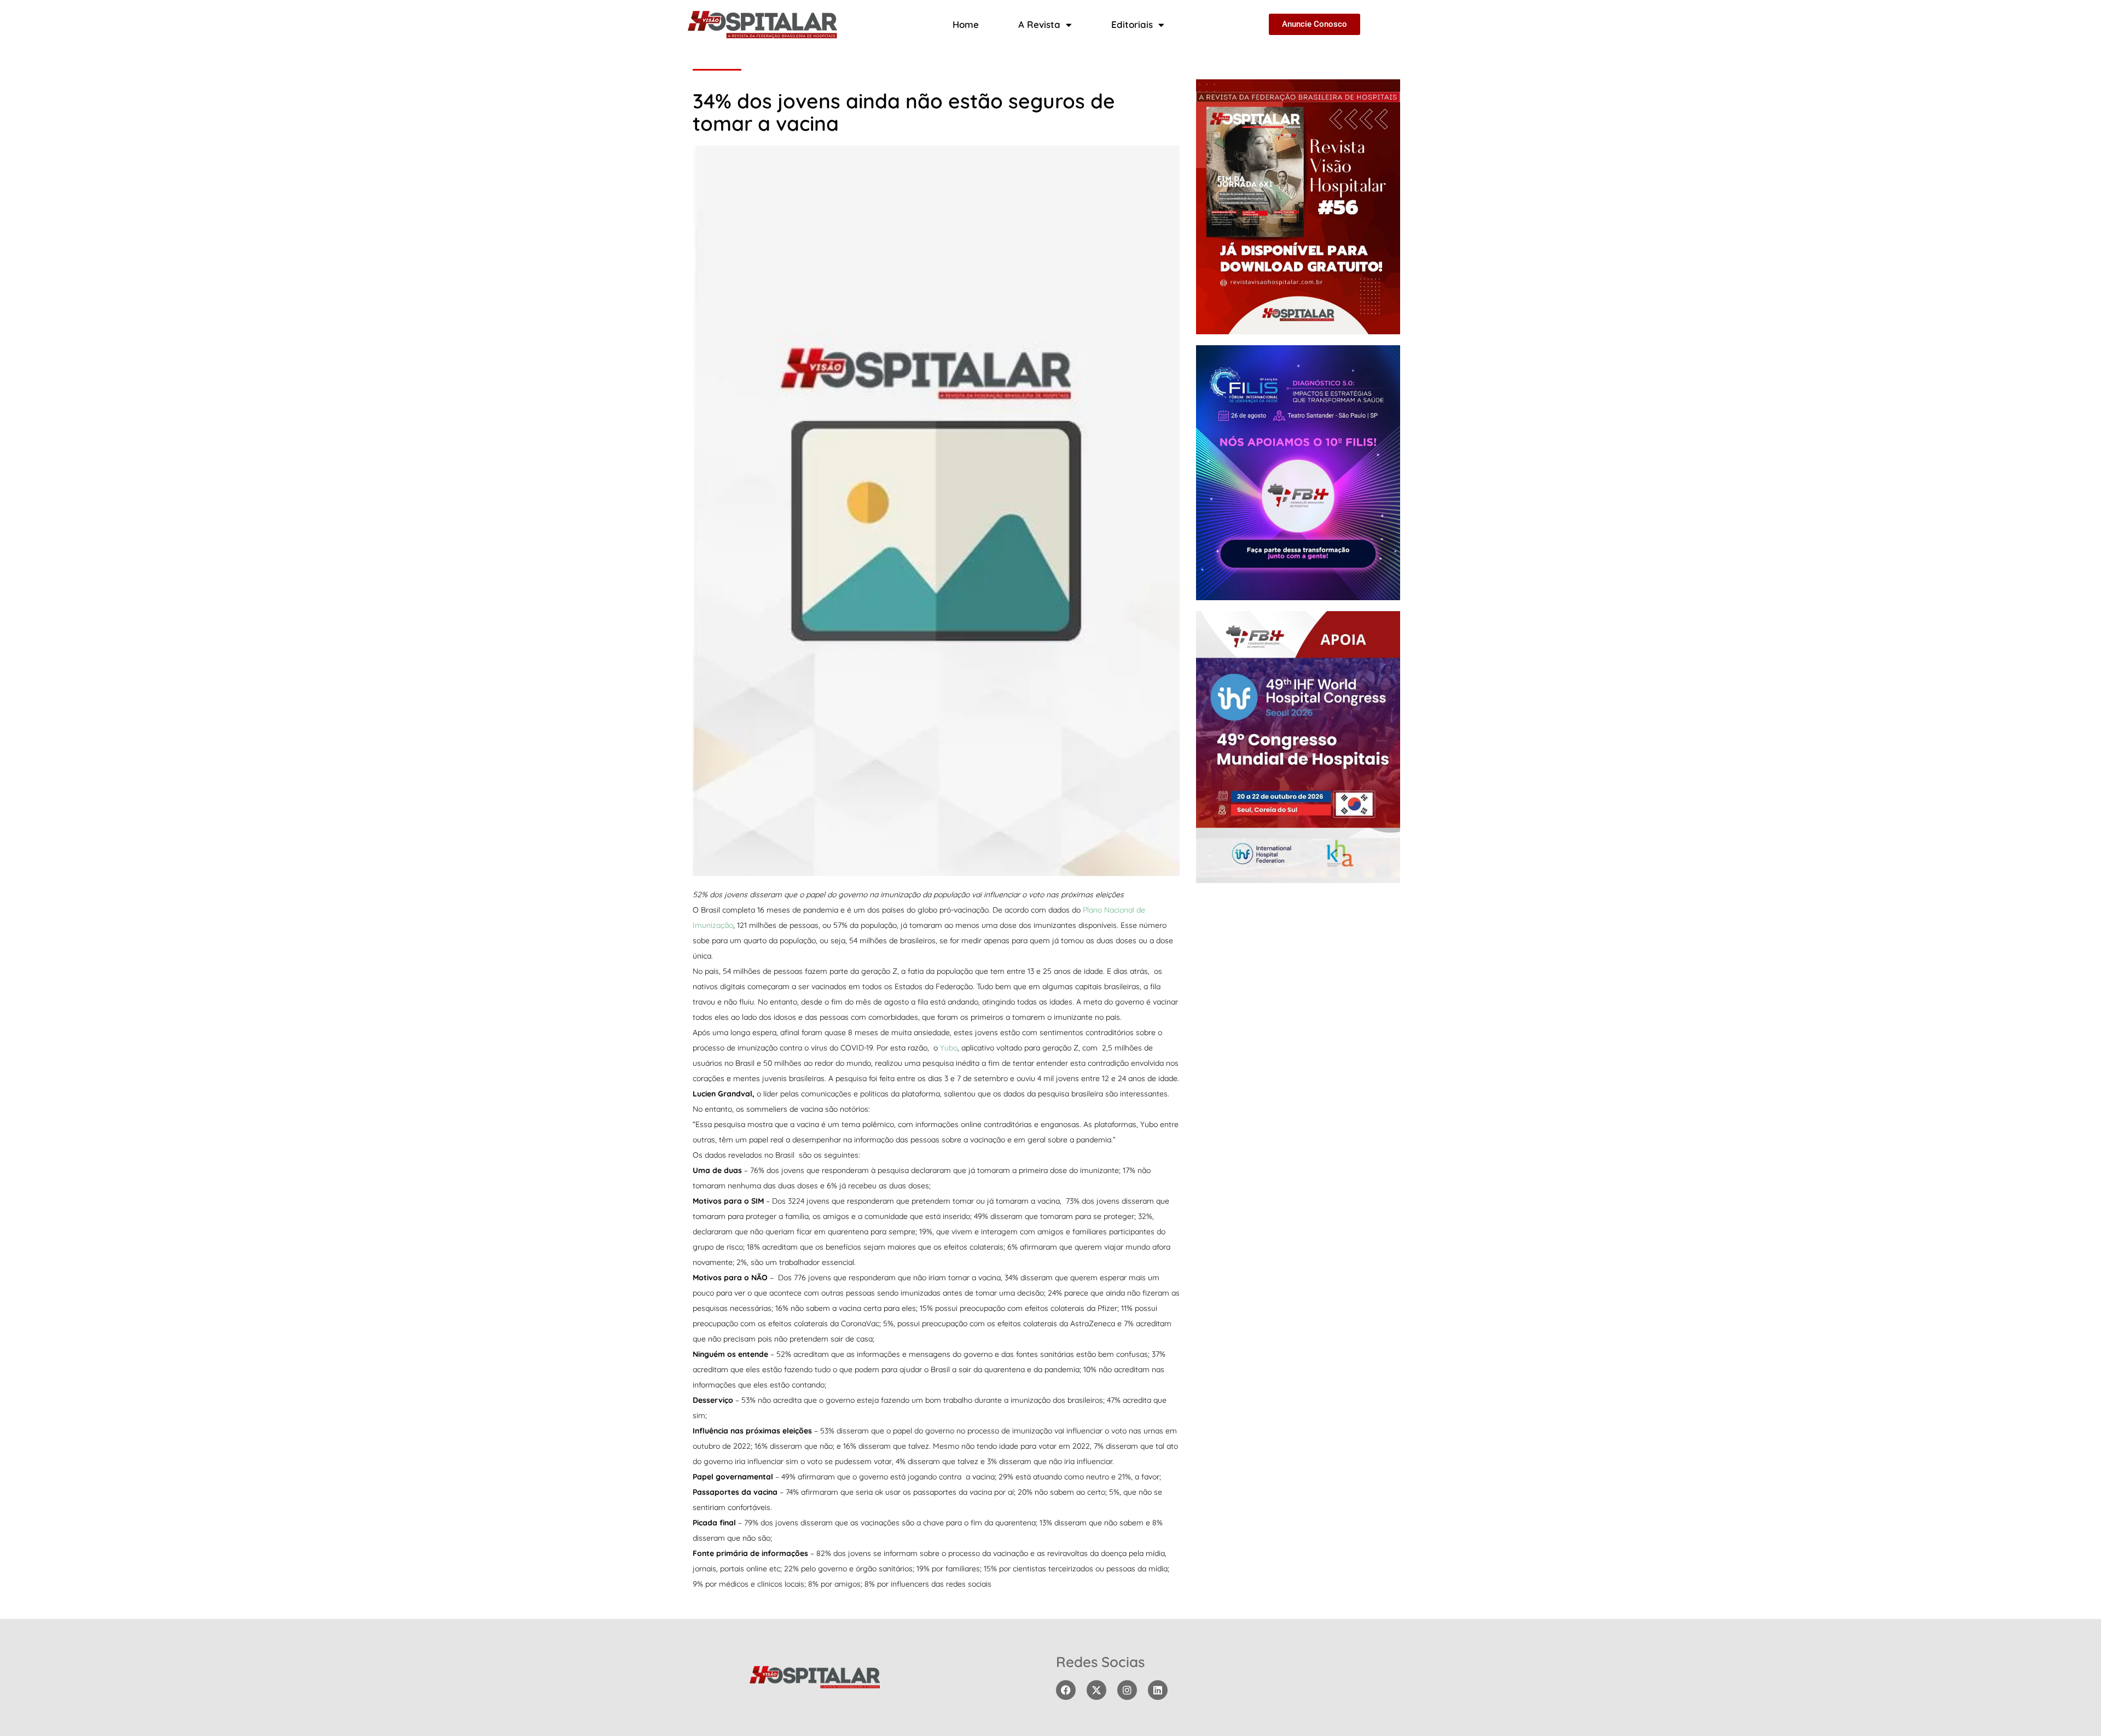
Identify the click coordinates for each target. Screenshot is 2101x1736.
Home (966, 24)
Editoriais (1132, 24)
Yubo (949, 1048)
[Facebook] (1066, 1690)
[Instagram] (1127, 1690)
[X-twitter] (1096, 1690)
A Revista (1039, 24)
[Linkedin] (1158, 1690)
